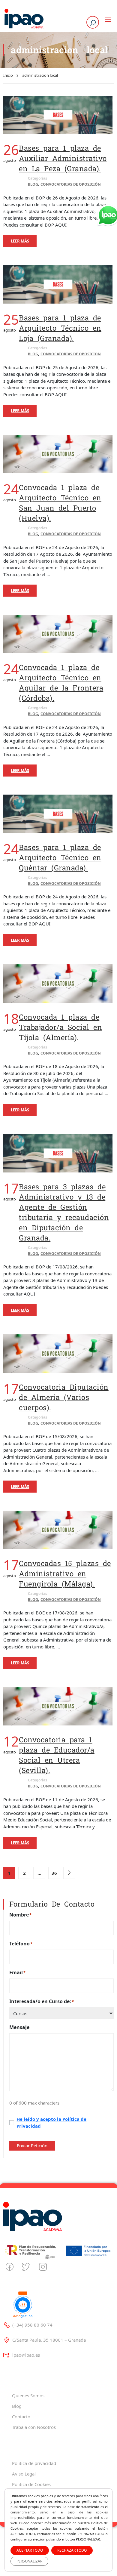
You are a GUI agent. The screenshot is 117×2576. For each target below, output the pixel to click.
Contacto (21, 2417)
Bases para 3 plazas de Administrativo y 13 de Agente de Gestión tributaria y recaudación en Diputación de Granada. (64, 1212)
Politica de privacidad (34, 2463)
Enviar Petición (32, 2145)
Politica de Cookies (31, 2484)
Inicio (8, 75)
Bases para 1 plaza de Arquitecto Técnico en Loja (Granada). (60, 328)
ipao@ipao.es (26, 2355)
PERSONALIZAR (29, 2561)
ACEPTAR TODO (30, 2550)
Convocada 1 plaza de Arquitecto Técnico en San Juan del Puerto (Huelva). (60, 503)
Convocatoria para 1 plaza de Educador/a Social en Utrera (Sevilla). (57, 1755)
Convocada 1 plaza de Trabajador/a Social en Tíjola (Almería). (60, 1027)
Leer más (20, 241)
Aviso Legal (24, 2474)
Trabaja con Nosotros (34, 2427)
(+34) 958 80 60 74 (32, 2325)
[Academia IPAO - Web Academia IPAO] (24, 19)
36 (54, 1873)
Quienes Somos (28, 2395)
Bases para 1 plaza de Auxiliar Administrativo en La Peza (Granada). (63, 158)
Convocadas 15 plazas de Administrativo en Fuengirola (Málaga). (65, 1574)
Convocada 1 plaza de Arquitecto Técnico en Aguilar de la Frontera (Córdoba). (61, 683)
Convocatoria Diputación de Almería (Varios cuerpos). (64, 1397)
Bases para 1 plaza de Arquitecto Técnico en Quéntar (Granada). (60, 857)
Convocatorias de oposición (71, 184)
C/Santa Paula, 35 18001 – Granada (49, 2340)
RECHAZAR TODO (72, 2550)
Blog (33, 184)
